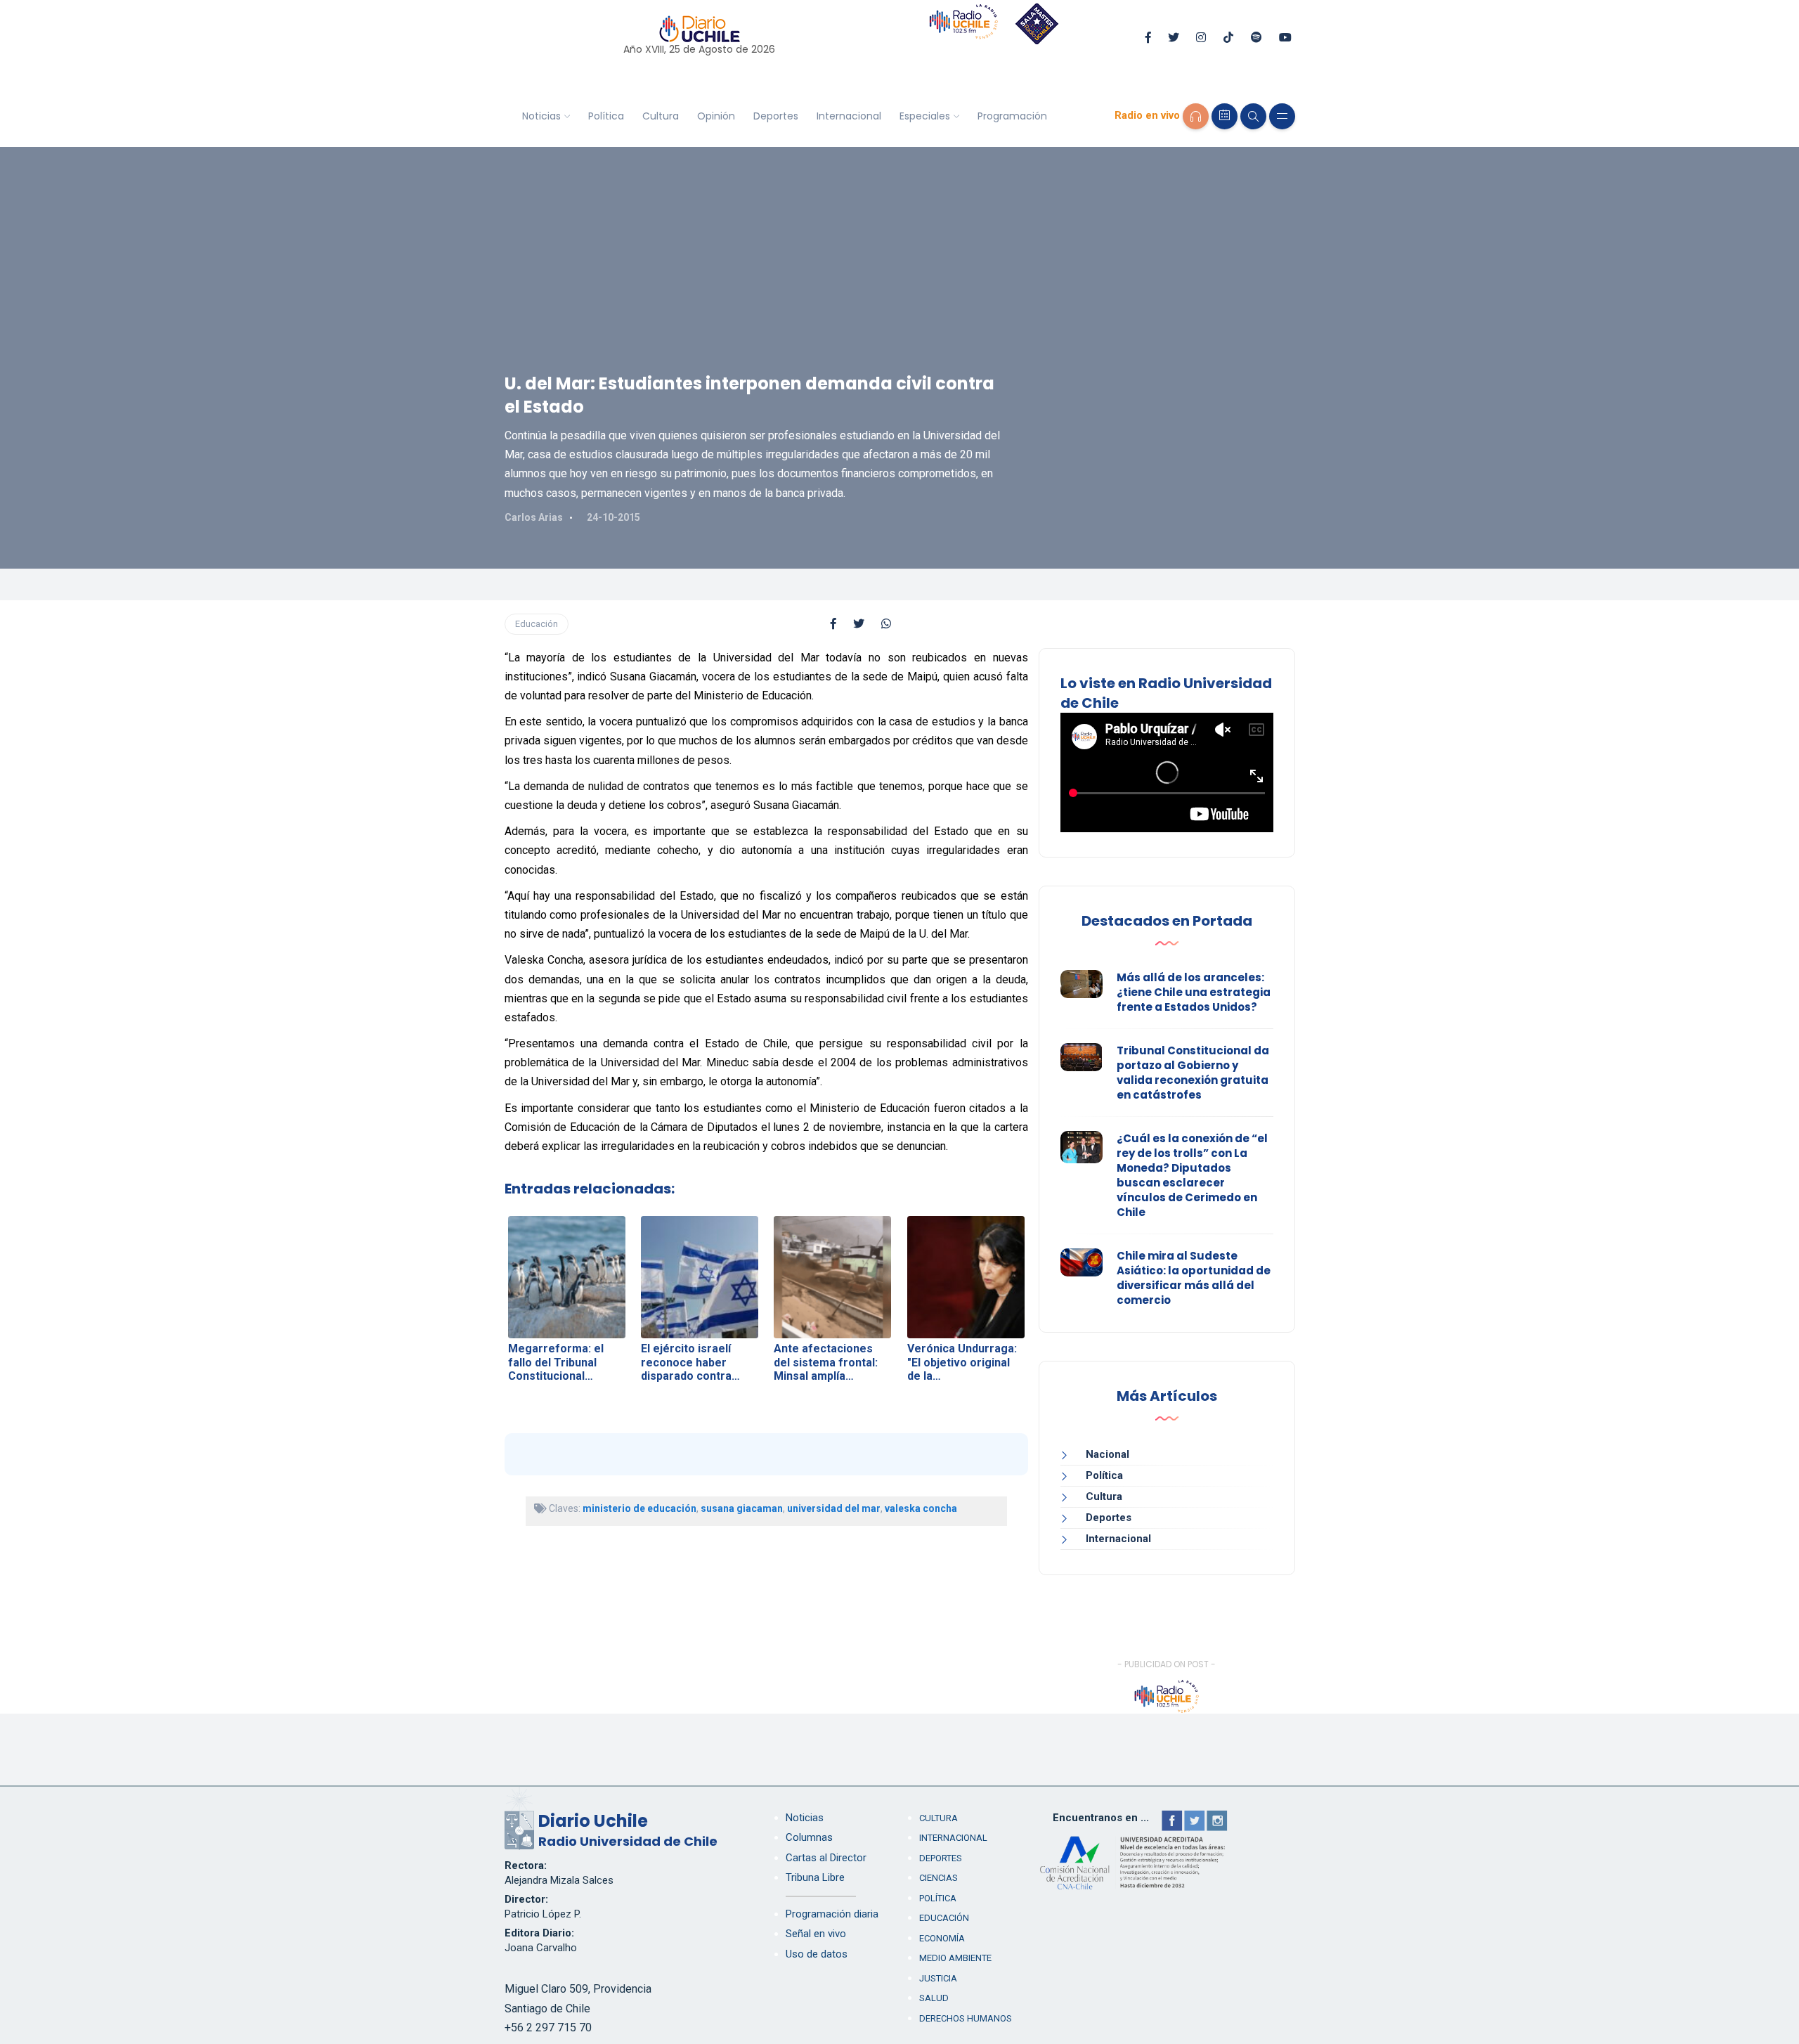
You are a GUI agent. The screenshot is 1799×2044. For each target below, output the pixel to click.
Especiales (925, 116)
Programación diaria (832, 1914)
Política (606, 116)
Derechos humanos (966, 2018)
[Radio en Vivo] (1196, 116)
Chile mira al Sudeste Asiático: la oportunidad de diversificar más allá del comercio (1194, 1278)
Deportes (776, 116)
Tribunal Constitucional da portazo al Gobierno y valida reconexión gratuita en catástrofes (1193, 1073)
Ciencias (939, 1878)
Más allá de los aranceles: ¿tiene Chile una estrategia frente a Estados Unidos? (1194, 992)
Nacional (1108, 1454)
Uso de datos (817, 1954)
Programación (1012, 116)
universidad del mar (834, 1508)
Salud (934, 1998)
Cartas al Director (826, 1858)
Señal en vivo (816, 1934)
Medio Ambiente (955, 1958)
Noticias (541, 116)
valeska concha (921, 1508)
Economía (942, 1938)
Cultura (661, 116)
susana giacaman (742, 1508)
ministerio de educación (639, 1508)
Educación (537, 624)
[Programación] (1225, 116)
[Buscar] (1253, 116)
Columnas (809, 1837)
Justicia (938, 1978)
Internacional (849, 116)
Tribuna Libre (815, 1877)
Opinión (716, 116)
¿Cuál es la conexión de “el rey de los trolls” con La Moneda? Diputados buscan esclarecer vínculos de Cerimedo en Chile (1192, 1175)
